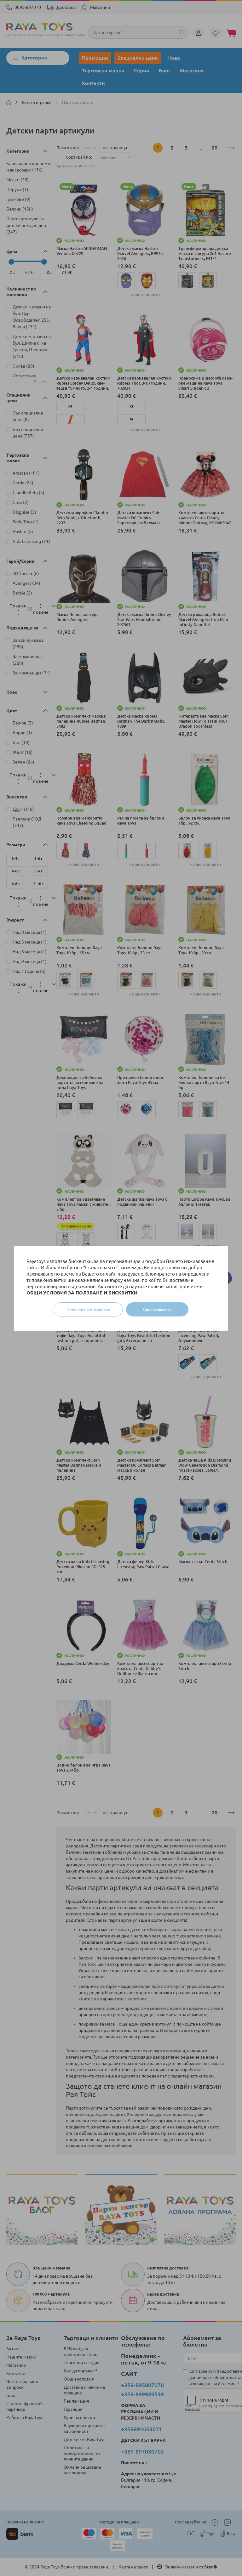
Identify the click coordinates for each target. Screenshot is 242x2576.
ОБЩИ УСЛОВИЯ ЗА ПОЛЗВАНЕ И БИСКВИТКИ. (83, 1293)
